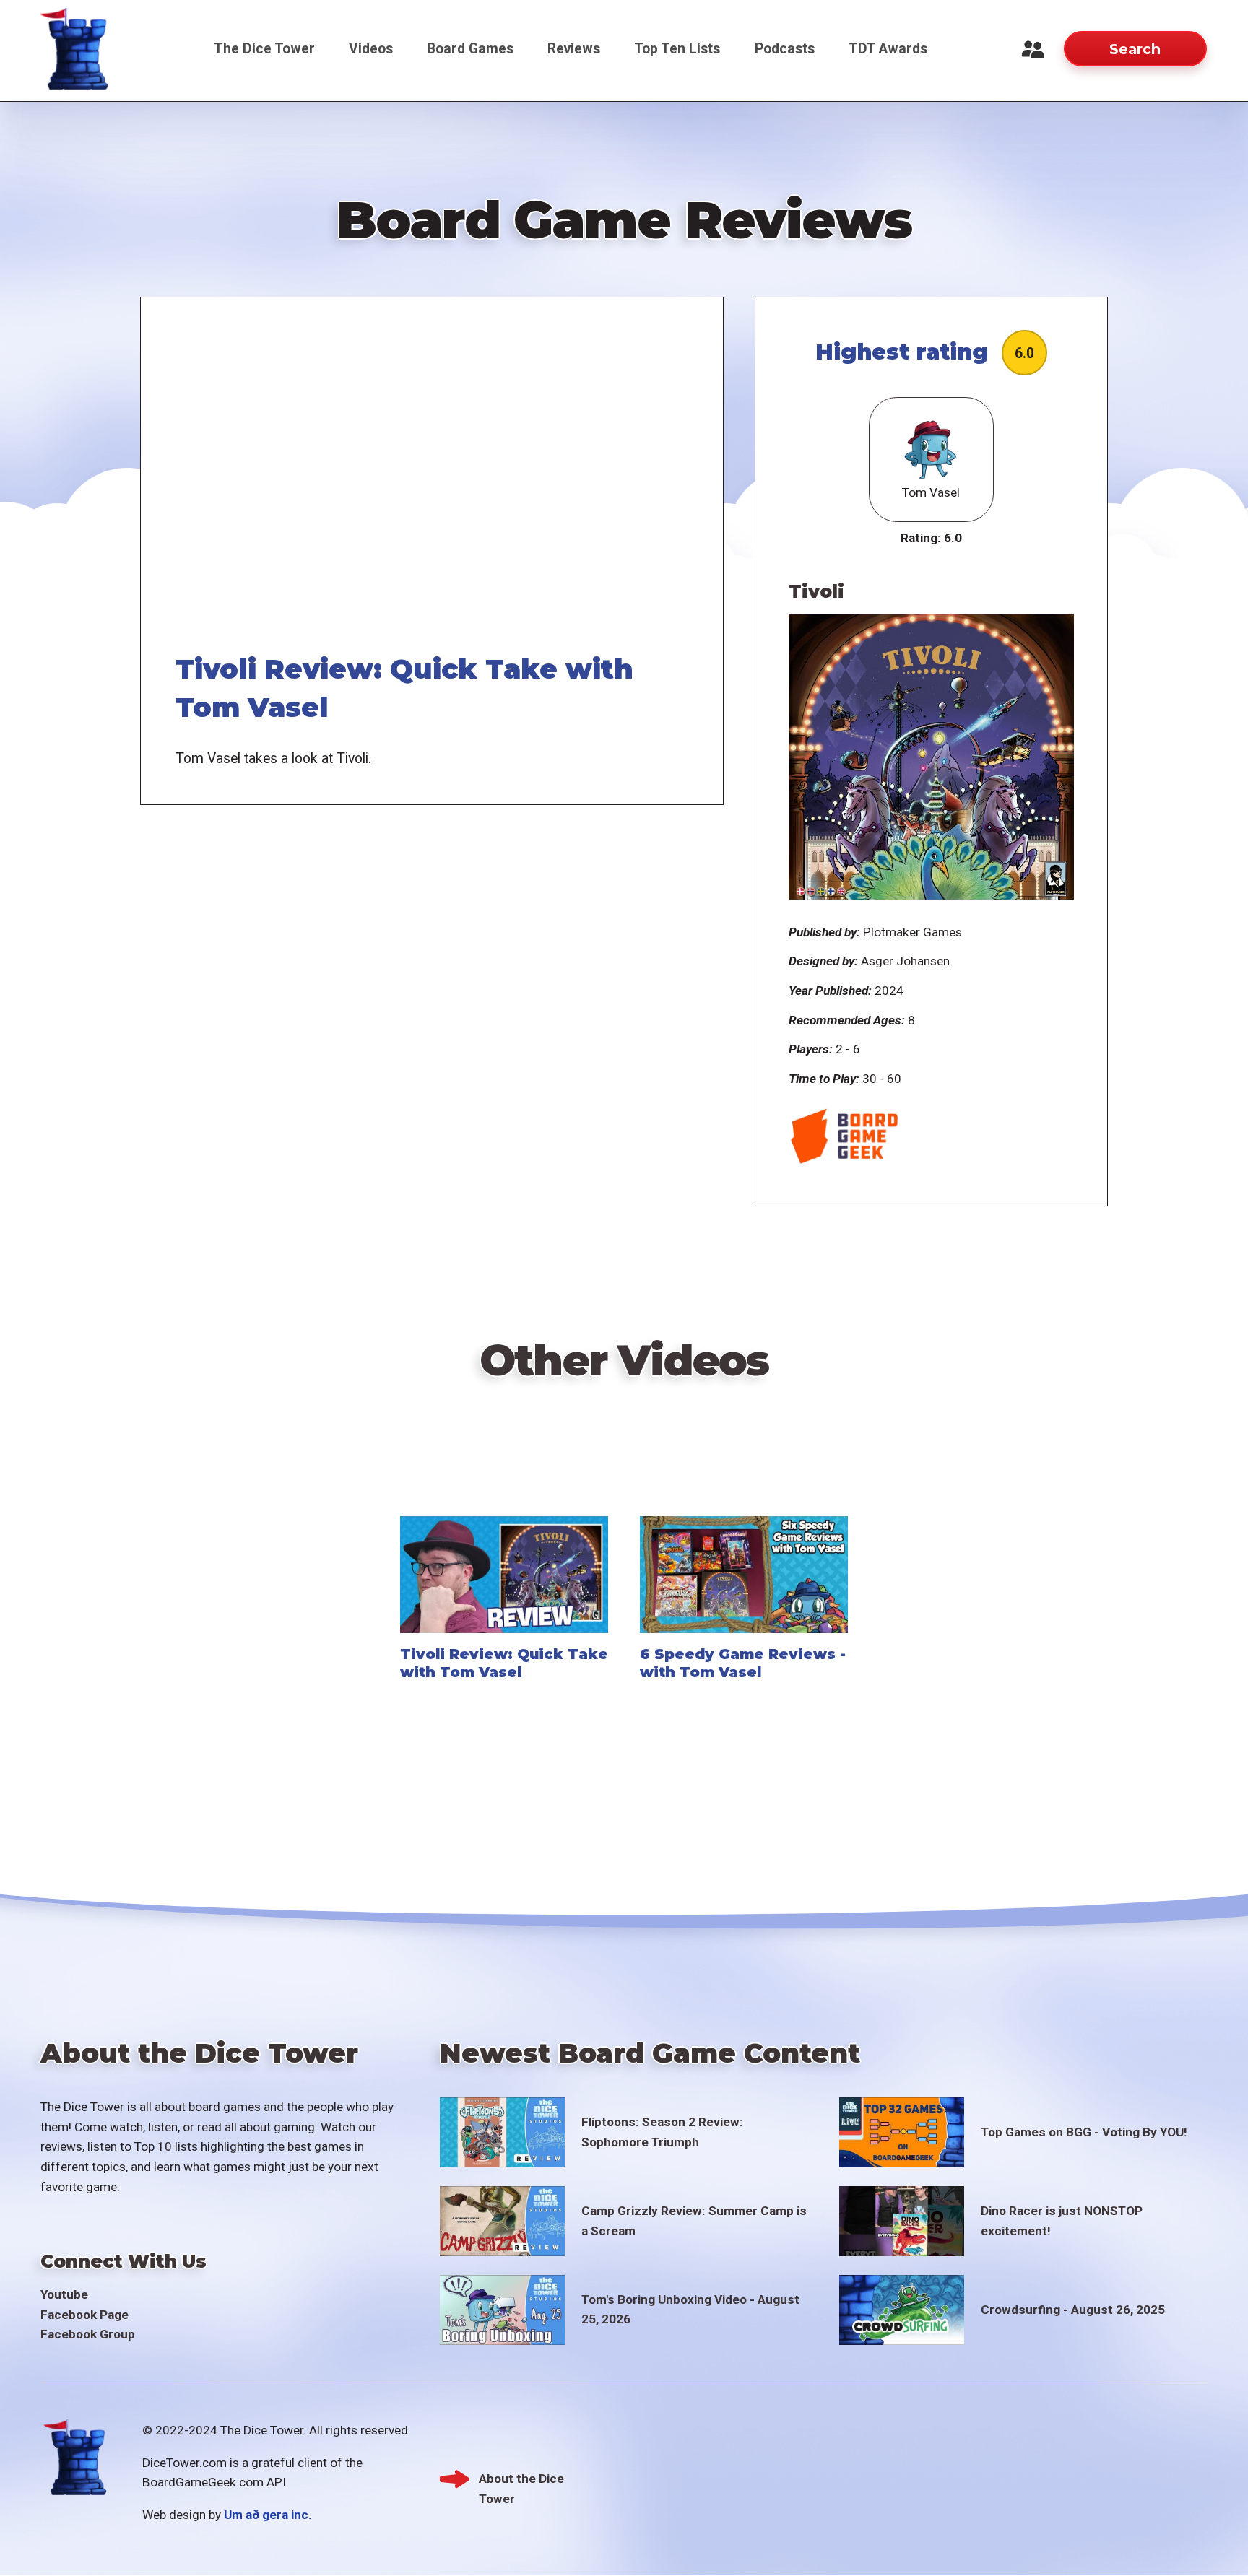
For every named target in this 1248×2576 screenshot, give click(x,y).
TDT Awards (888, 49)
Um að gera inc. (268, 2515)
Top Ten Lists (677, 49)
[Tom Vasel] (931, 450)
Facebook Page (84, 2315)
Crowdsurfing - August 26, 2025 (1073, 2310)
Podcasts (785, 49)
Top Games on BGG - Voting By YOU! (1084, 2132)
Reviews (574, 49)
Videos (371, 49)
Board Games (470, 49)
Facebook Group (88, 2334)
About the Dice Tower (521, 2480)
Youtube (64, 2294)
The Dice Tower (264, 49)
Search (1135, 49)
